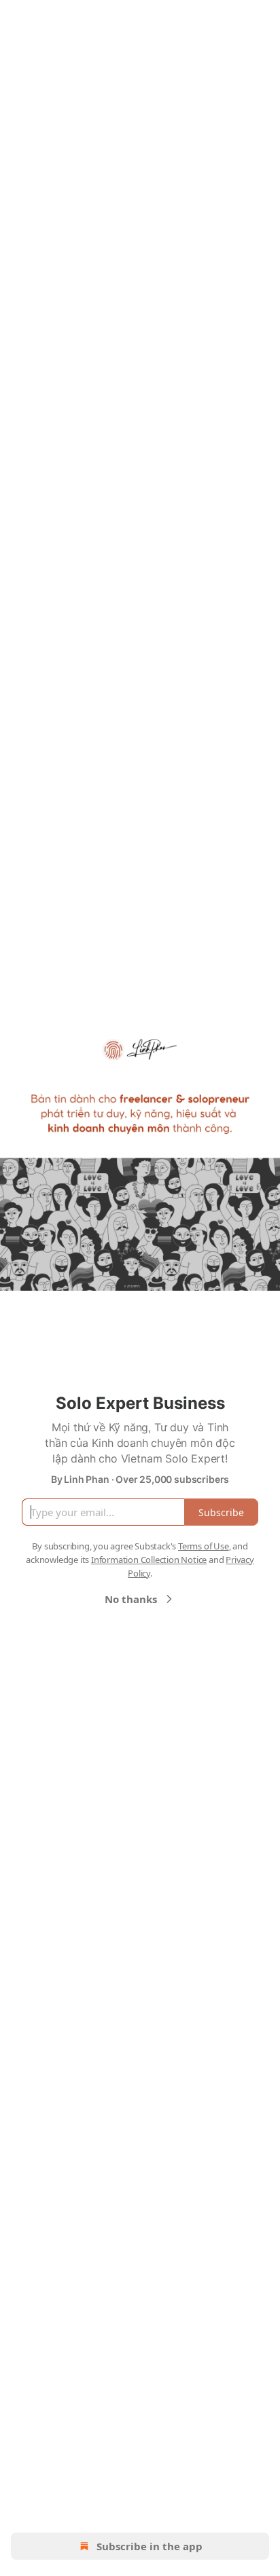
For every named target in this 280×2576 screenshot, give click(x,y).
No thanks (131, 1599)
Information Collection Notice (149, 1560)
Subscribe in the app (150, 2546)
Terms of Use (204, 1546)
